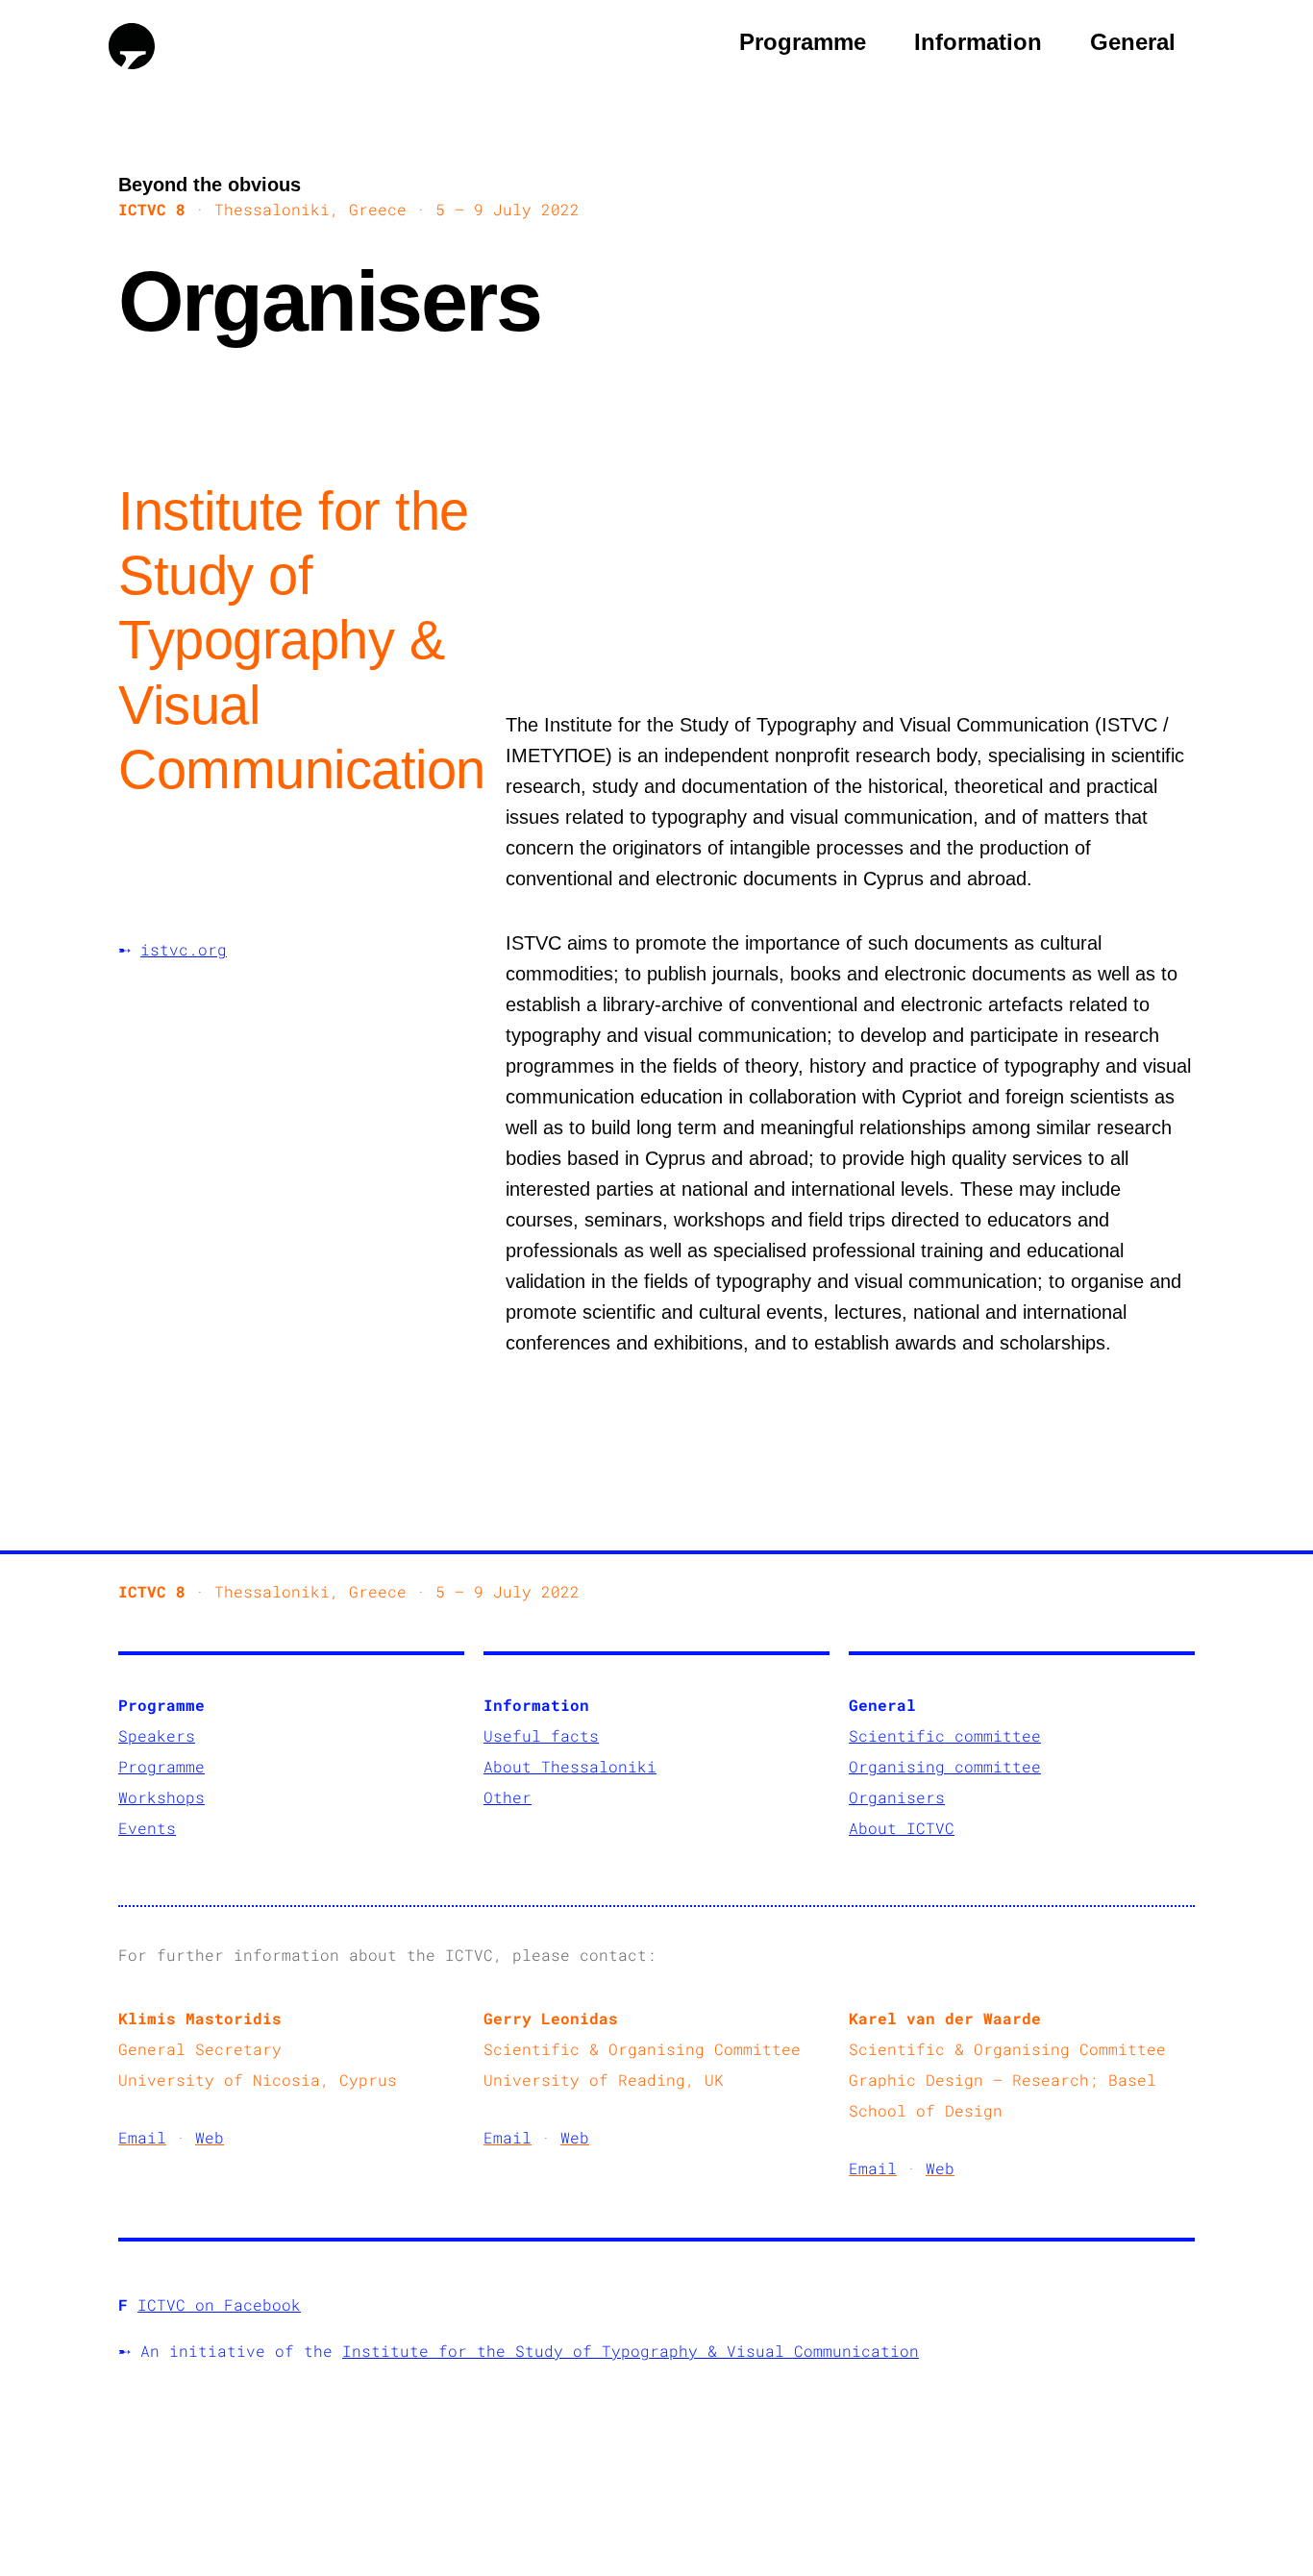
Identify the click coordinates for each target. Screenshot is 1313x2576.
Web (210, 2137)
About (512, 1766)
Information (978, 42)
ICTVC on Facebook (219, 2304)
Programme (803, 42)
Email (142, 2137)
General (1133, 42)
